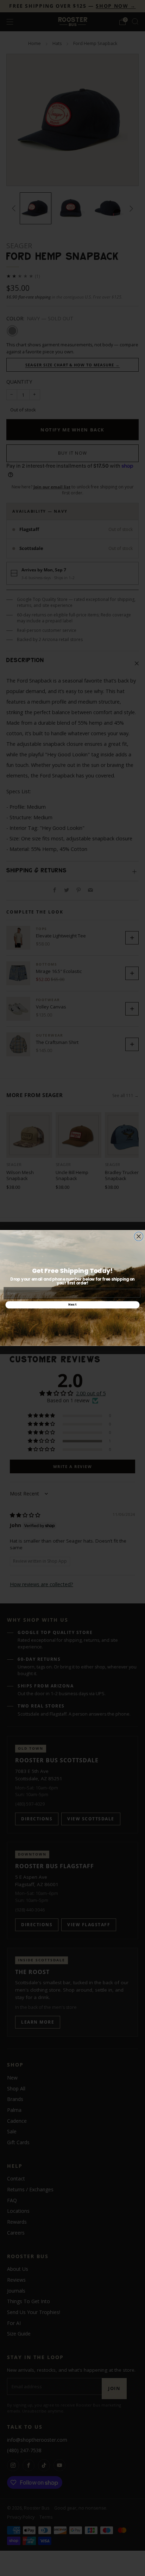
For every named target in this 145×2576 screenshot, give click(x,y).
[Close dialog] (139, 1236)
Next (72, 1305)
